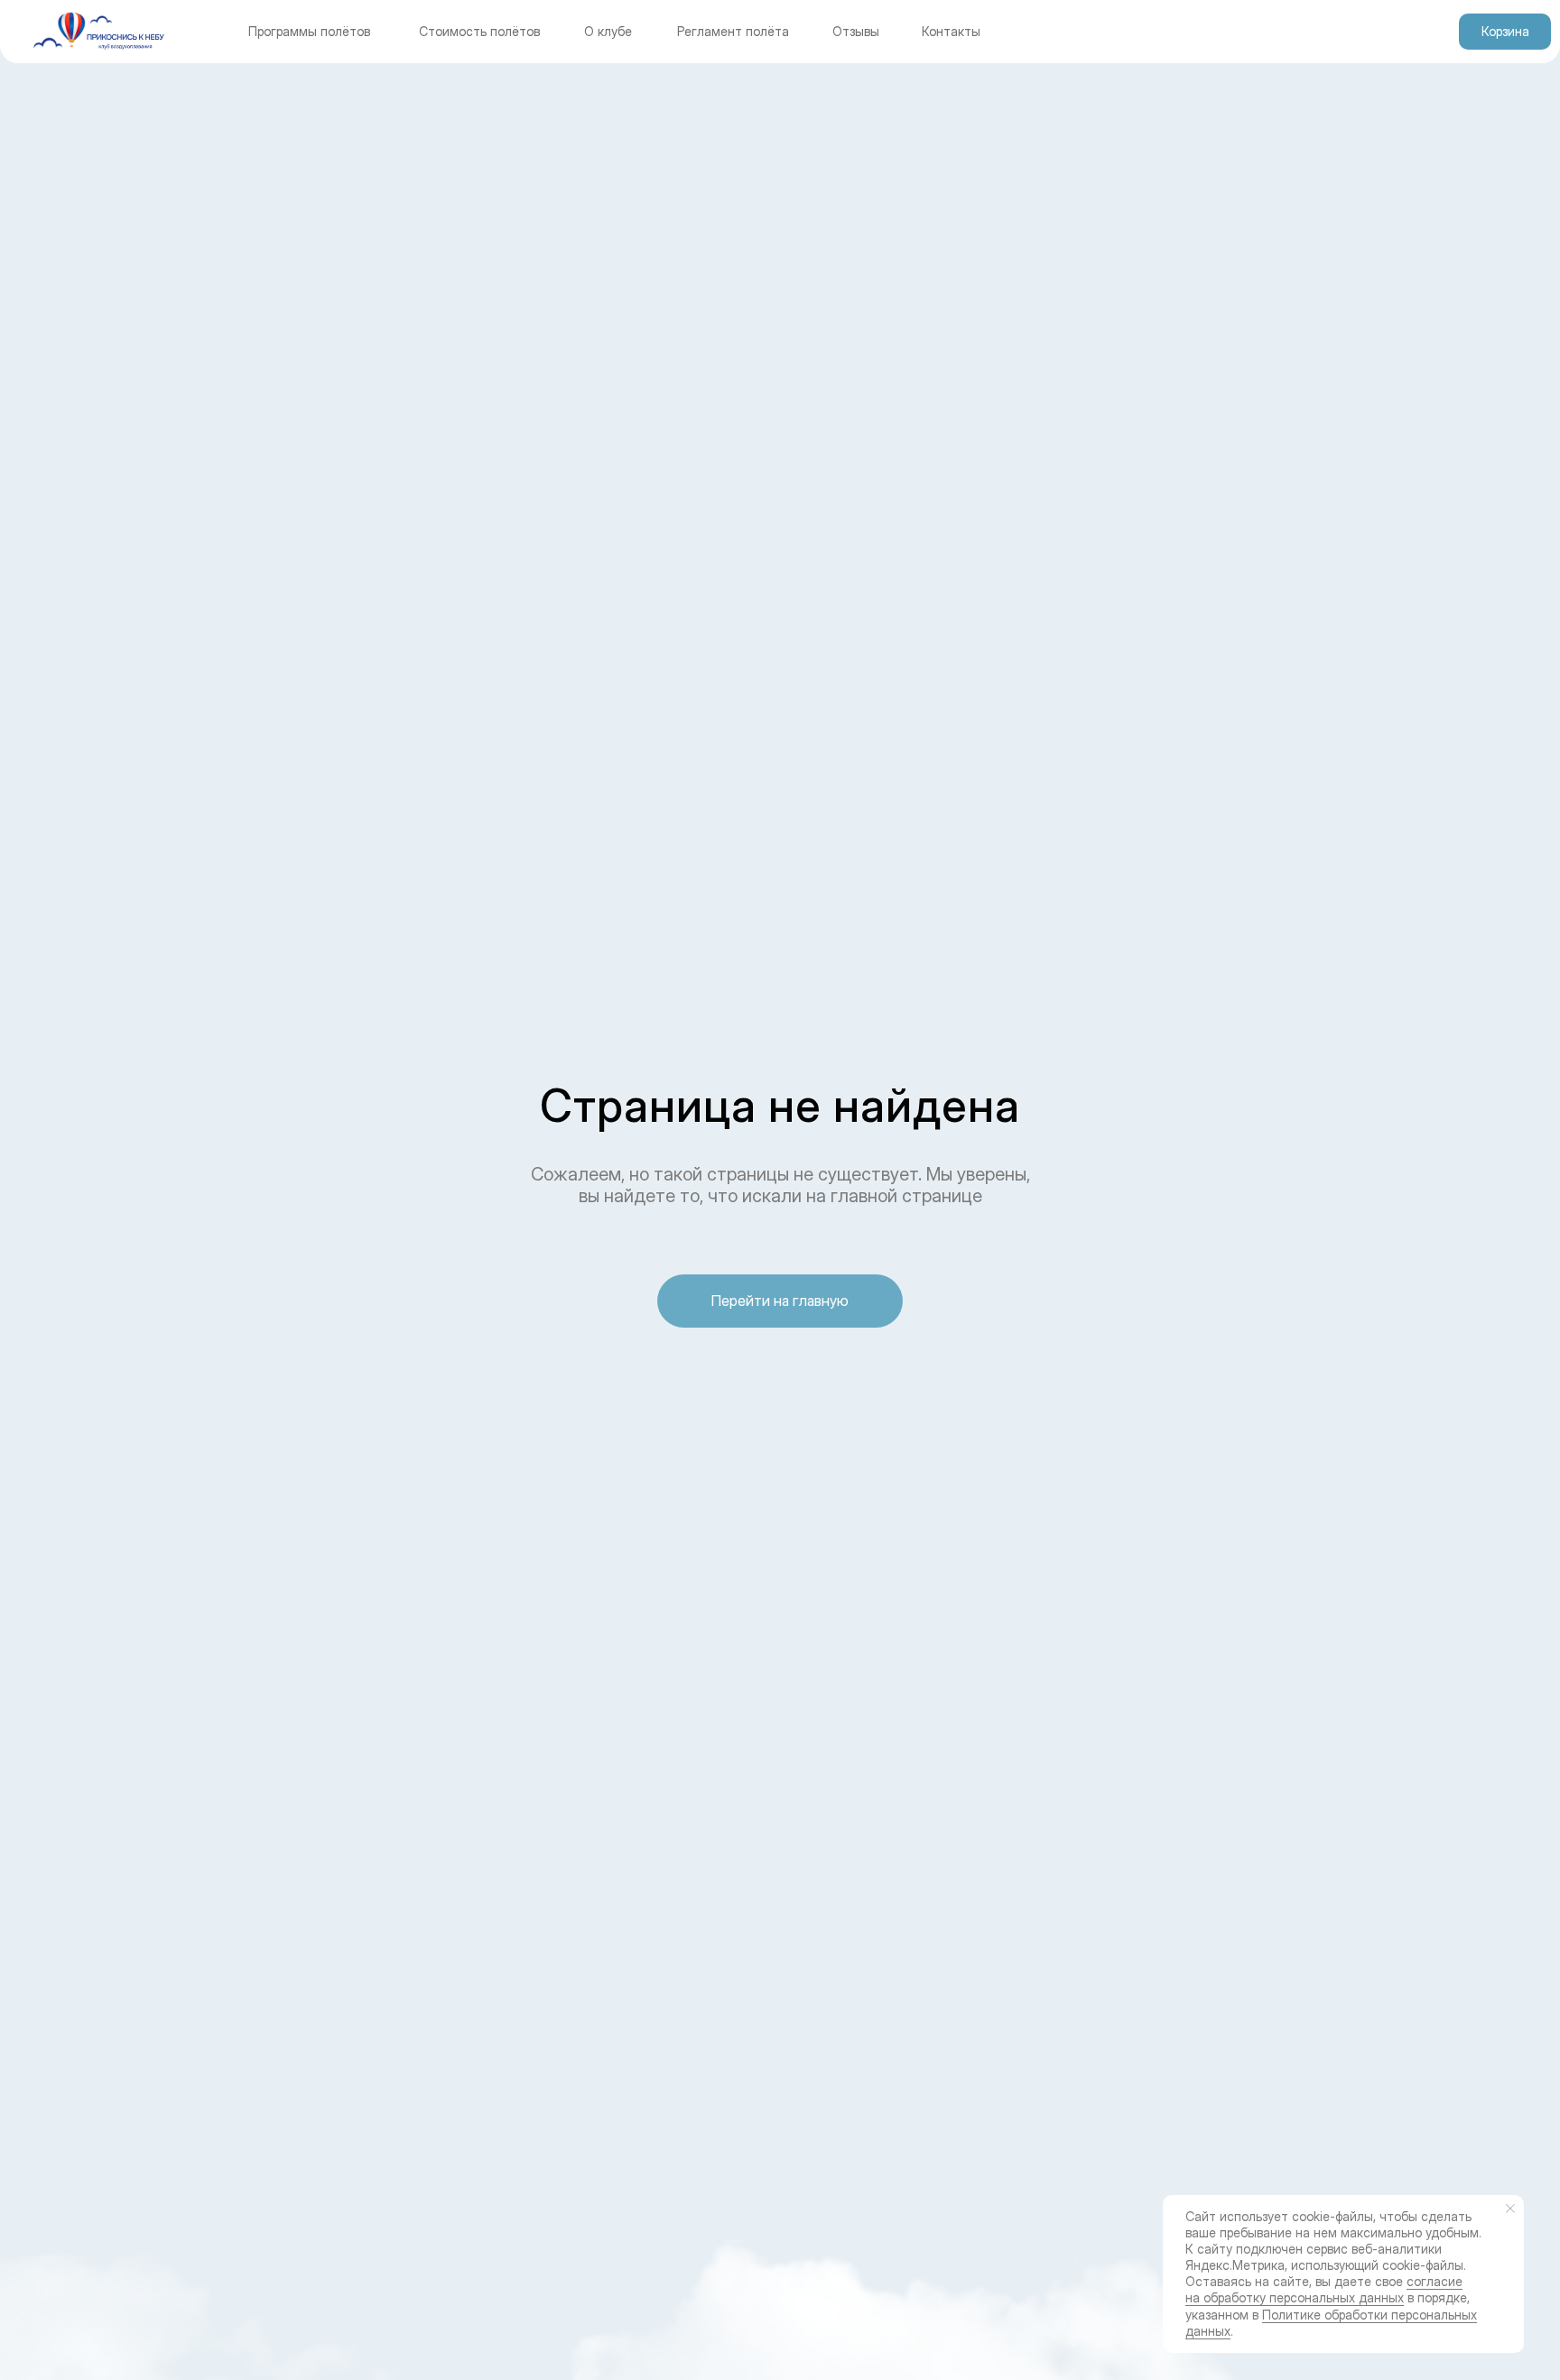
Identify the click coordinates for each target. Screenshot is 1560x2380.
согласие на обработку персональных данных (1324, 2289)
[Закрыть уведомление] (1510, 2209)
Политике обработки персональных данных (1331, 2323)
